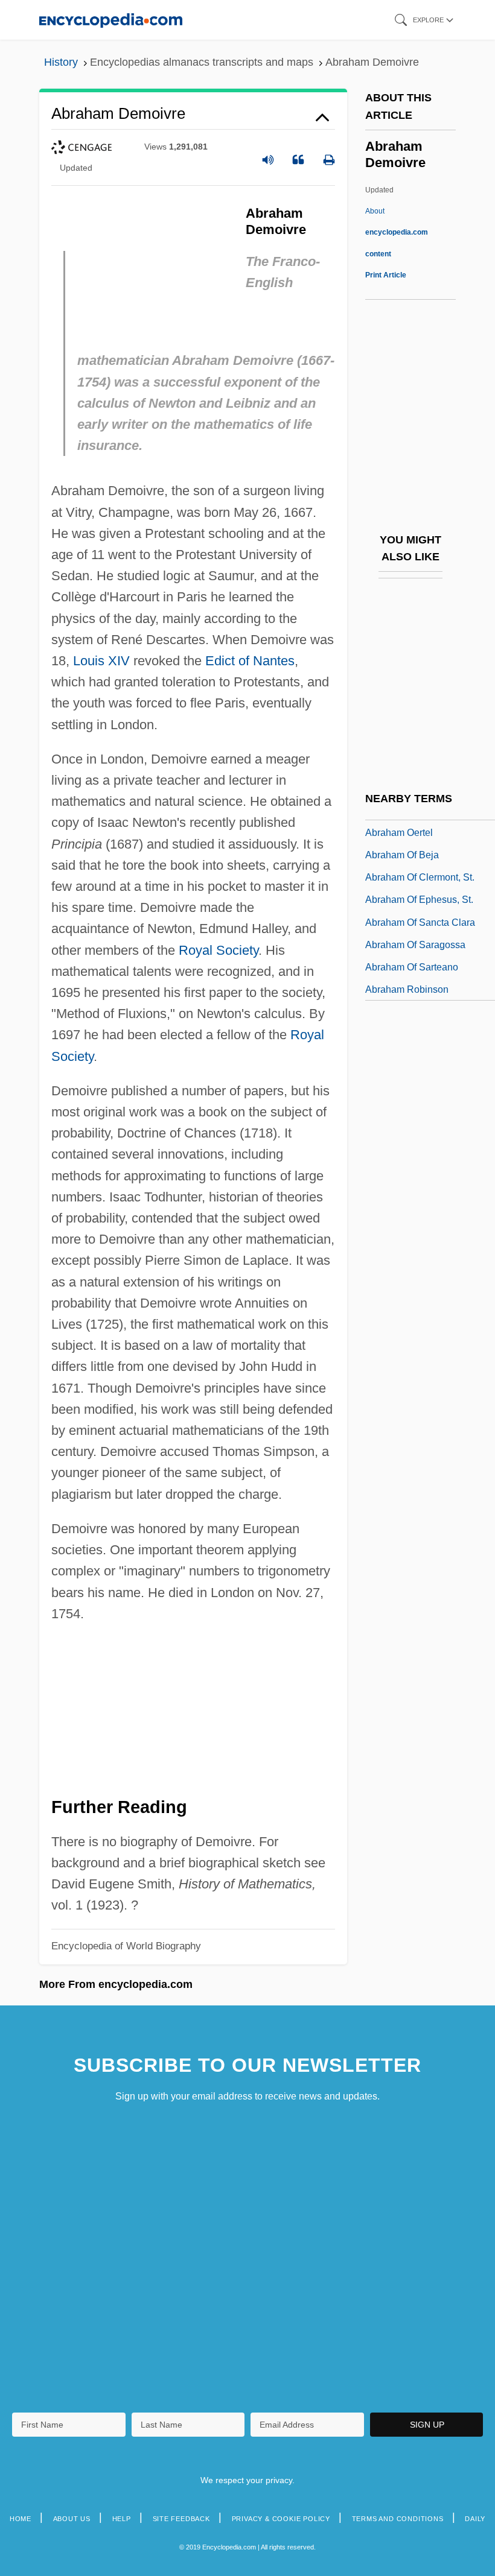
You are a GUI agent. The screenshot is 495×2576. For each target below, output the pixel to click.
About (397, 232)
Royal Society (219, 950)
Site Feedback (181, 2519)
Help (122, 2519)
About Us (72, 2519)
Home (21, 2519)
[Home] (111, 20)
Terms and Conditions (398, 2519)
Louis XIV (101, 661)
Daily (475, 2519)
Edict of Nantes (250, 661)
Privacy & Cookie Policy (281, 2519)
